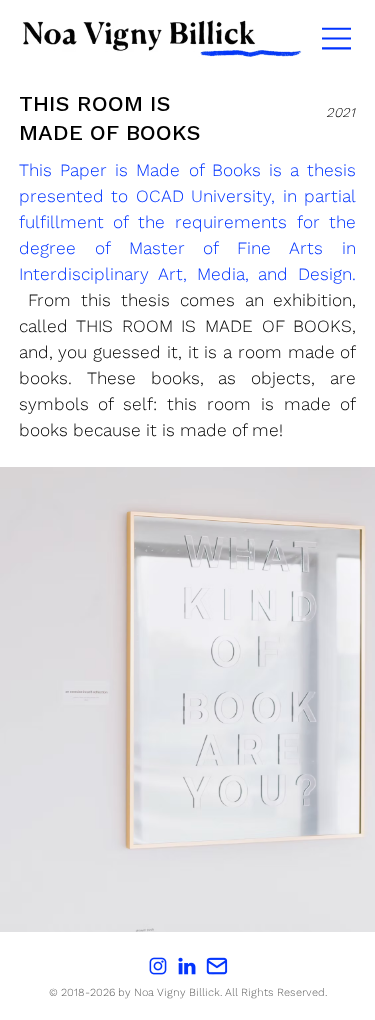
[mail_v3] (217, 966)
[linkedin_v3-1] (187, 966)
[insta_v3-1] (158, 966)
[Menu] (337, 38)
